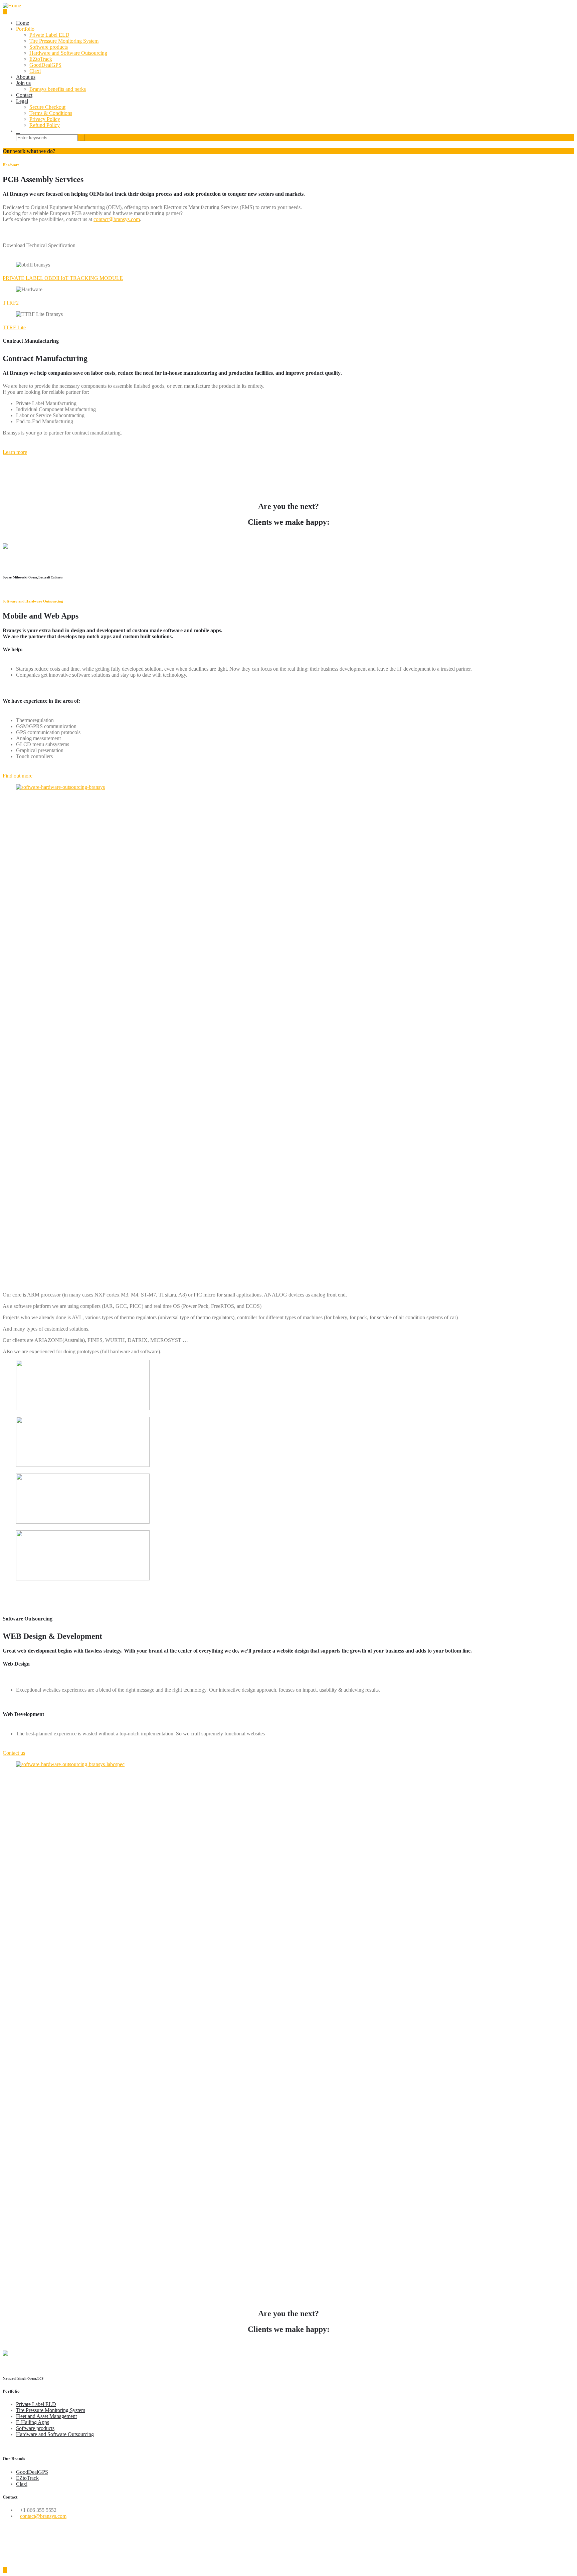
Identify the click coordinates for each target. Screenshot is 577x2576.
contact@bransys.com (117, 219)
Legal (22, 101)
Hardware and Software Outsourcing (68, 53)
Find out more (18, 776)
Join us (23, 83)
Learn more (15, 452)
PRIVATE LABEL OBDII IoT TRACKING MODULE (63, 278)
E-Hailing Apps (33, 2422)
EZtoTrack (41, 59)
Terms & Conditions (51, 113)
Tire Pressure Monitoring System (64, 41)
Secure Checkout (47, 107)
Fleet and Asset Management (46, 2416)
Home (23, 23)
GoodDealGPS (45, 65)
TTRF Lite (14, 327)
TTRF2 (11, 303)
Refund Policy (45, 125)
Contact (24, 95)
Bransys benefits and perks (58, 89)
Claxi (35, 71)
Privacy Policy (45, 119)
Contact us (14, 1753)
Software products (49, 47)
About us (26, 77)
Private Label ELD (49, 35)
